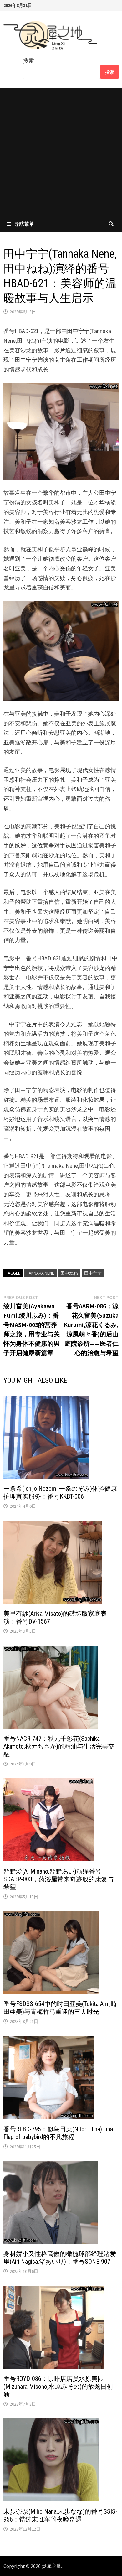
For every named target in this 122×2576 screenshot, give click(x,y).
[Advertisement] (61, 152)
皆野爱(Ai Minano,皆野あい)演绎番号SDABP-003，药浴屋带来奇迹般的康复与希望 (58, 1879)
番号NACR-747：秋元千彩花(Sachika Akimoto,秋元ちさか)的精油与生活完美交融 (59, 1746)
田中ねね (69, 1273)
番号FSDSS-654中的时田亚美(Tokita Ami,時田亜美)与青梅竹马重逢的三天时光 (60, 2008)
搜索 (28, 61)
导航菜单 (24, 224)
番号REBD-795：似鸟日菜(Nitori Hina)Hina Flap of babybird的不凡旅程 (58, 2133)
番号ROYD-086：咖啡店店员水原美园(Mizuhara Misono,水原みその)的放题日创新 (58, 2387)
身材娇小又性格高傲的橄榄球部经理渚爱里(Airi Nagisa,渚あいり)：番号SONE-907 (60, 2258)
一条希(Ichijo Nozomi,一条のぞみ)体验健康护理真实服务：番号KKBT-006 (60, 1493)
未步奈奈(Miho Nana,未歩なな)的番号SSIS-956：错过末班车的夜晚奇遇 (60, 2515)
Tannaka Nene (41, 1273)
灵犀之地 (52, 2566)
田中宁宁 (93, 1273)
